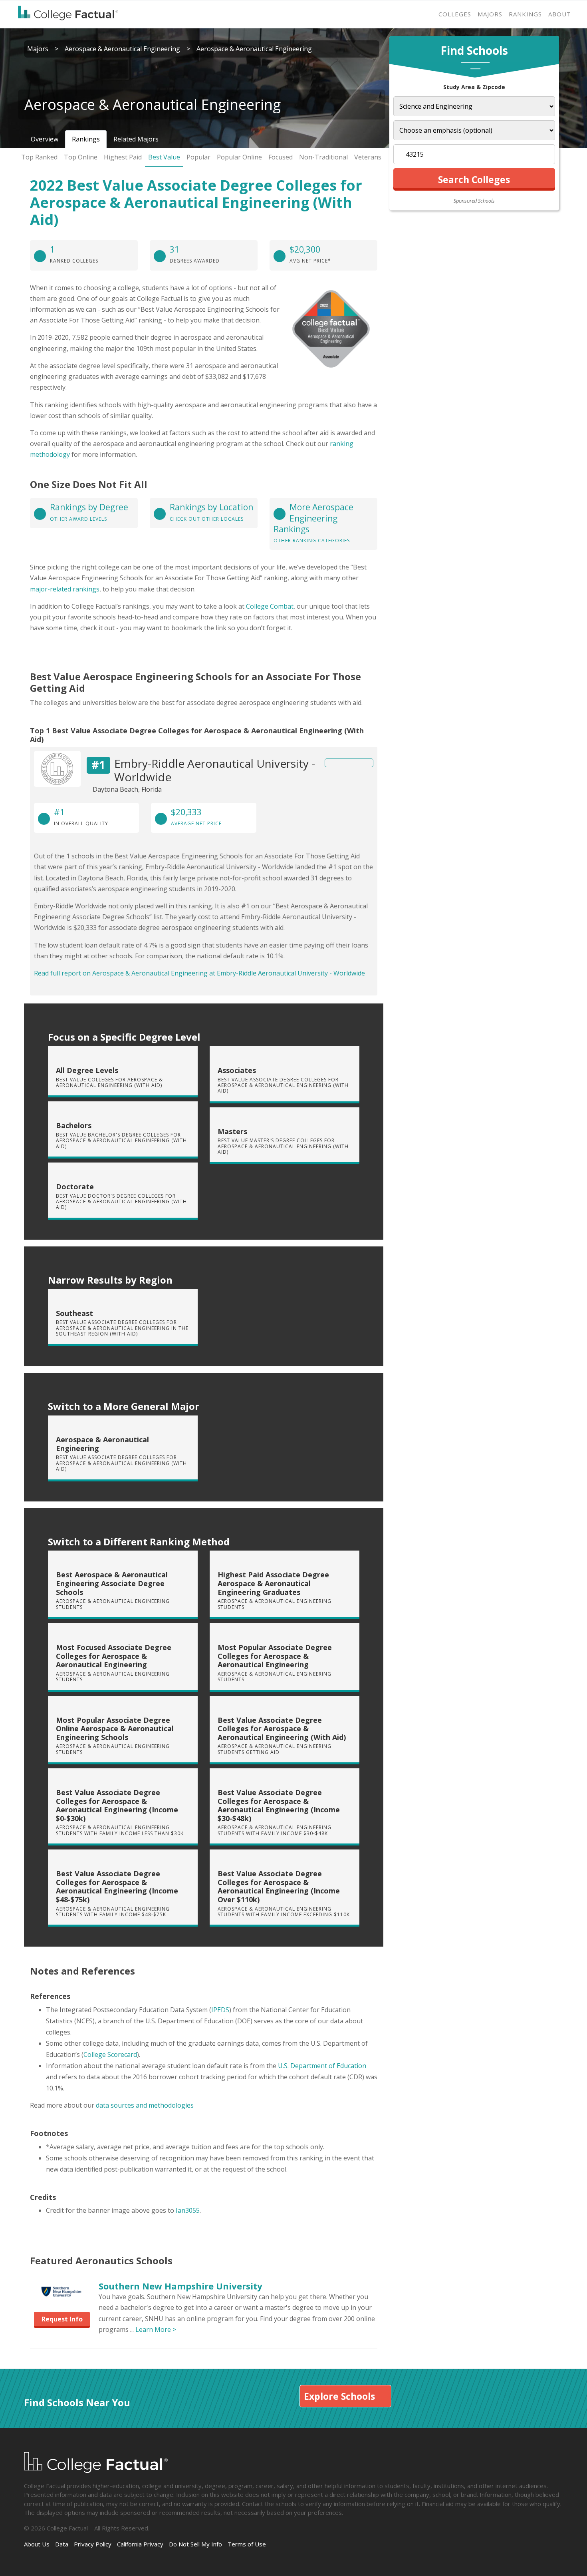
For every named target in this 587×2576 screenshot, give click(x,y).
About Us (37, 2544)
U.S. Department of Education (322, 2066)
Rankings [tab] (86, 139)
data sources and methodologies (145, 2105)
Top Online (81, 157)
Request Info (62, 2319)
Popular (198, 157)
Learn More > (156, 2329)
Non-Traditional (323, 157)
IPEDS (220, 2010)
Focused (281, 157)
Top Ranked (39, 157)
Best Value (164, 157)
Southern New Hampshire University (180, 2286)
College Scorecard (110, 2054)
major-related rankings (65, 589)
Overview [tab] (45, 139)
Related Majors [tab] (136, 139)
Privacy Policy (93, 2544)
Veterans (368, 157)
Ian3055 (188, 2210)
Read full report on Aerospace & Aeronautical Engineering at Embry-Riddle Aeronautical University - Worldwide (199, 973)
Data (62, 2544)
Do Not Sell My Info (195, 2544)
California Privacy (140, 2544)
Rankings (525, 14)
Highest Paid (123, 157)
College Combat (270, 606)
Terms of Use (247, 2544)
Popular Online (239, 157)
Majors (490, 14)
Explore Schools (339, 2396)
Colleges (455, 14)
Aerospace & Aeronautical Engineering (122, 49)
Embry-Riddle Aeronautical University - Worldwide (215, 770)
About (560, 14)
